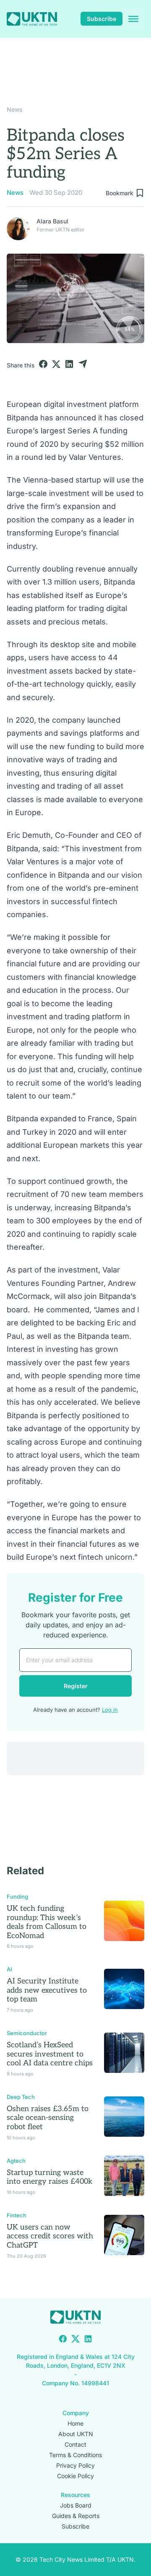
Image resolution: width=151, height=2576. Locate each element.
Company (76, 2413)
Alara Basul (52, 221)
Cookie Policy (75, 2476)
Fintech (17, 2215)
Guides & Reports (76, 2516)
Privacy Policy (75, 2465)
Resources (75, 2495)
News (14, 109)
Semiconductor (27, 2033)
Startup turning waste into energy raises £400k (50, 2177)
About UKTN (76, 2434)
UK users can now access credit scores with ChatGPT (50, 2236)
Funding (17, 1897)
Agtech (16, 2161)
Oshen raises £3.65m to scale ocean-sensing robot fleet (48, 2118)
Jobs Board (76, 2505)
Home (75, 2423)
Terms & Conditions (75, 2455)
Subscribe (102, 19)
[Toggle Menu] (133, 19)
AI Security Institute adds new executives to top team (47, 1990)
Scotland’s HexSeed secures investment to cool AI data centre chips (50, 2054)
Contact (75, 2444)
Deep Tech (21, 2097)
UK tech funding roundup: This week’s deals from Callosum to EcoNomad (47, 1922)
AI (9, 1969)
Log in (110, 1710)
